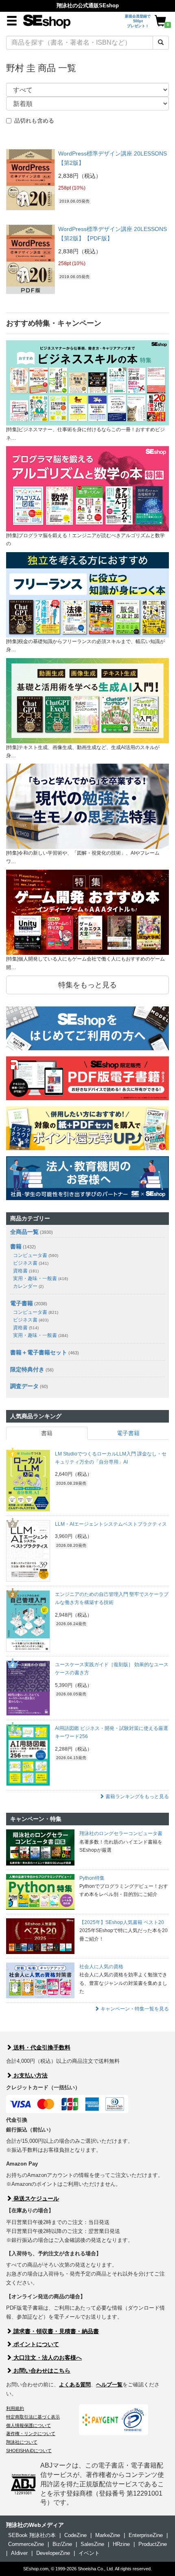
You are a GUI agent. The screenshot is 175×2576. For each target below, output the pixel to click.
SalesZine (92, 2544)
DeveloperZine (53, 2553)
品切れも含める (34, 121)
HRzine (121, 2544)
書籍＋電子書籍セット (39, 1352)
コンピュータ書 (36, 1255)
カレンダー (28, 1286)
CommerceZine (26, 2544)
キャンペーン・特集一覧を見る (134, 2009)
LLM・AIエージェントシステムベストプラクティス (111, 1524)
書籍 (16, 1246)
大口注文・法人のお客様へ (47, 2358)
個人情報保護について (28, 2425)
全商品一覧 (24, 1232)
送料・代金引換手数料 (41, 2047)
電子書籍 (22, 1303)
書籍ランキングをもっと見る (137, 1797)
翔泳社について (22, 2442)
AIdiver (19, 2553)
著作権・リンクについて (31, 2433)
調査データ (24, 1386)
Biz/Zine (62, 2544)
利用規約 (15, 2408)
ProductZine (153, 2544)
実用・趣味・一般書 (40, 1278)
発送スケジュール (35, 2198)
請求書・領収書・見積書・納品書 (55, 2331)
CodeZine (75, 2535)
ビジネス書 (31, 1263)
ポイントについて (35, 2344)
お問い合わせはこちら (41, 2371)
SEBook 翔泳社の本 (32, 2535)
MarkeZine (108, 2535)
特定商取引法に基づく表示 (33, 2417)
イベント (89, 2553)
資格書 (26, 1271)
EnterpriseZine (146, 2535)
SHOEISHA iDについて (29, 2451)
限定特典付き (27, 1369)
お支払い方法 (30, 2075)
